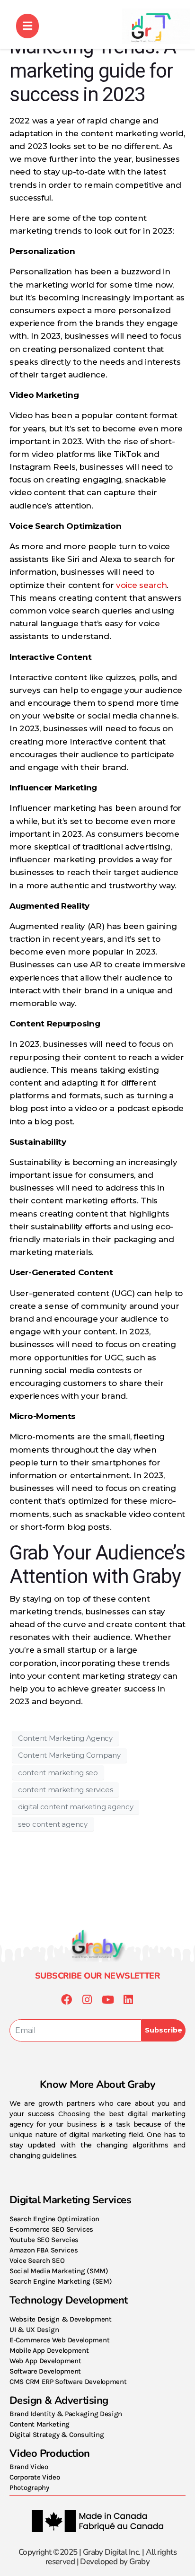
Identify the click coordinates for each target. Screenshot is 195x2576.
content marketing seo (58, 1773)
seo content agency (53, 1824)
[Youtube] (108, 2000)
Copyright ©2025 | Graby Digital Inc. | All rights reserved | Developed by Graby (97, 2557)
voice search (141, 585)
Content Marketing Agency (65, 1738)
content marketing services (65, 1790)
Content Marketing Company (69, 1755)
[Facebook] (66, 2000)
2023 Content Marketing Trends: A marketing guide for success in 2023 (93, 59)
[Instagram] (87, 2000)
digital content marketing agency (75, 1807)
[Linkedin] (129, 2000)
